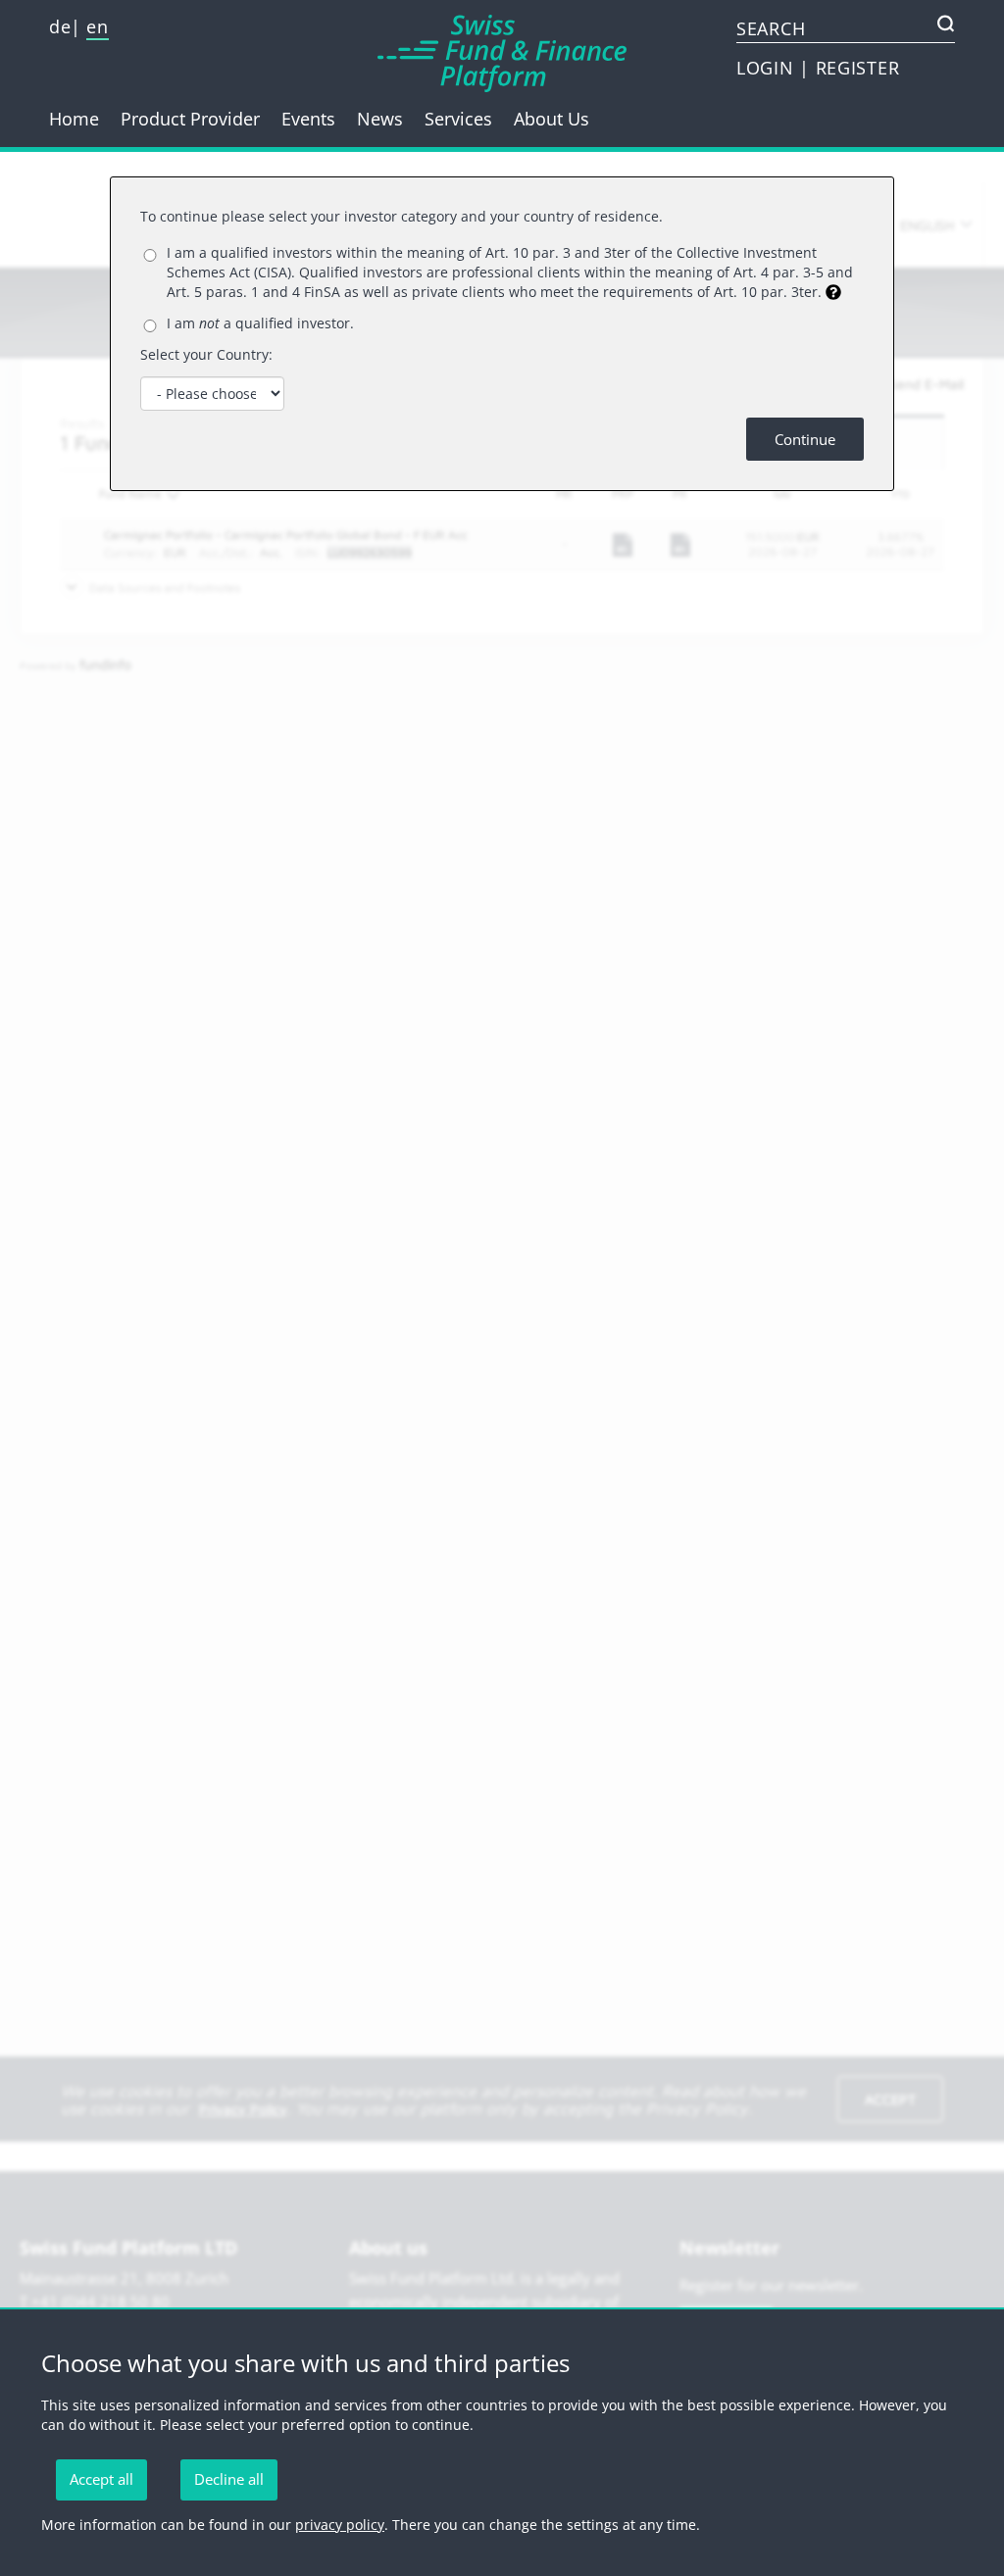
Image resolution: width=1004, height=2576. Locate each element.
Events (308, 119)
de (60, 26)
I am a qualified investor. (260, 323)
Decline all (229, 2479)
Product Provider (190, 119)
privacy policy (340, 2525)
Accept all (101, 2479)
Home (74, 119)
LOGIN (768, 68)
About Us (552, 119)
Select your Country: (206, 354)
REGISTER (858, 68)
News (380, 119)
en (97, 26)
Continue (805, 439)
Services (458, 119)
